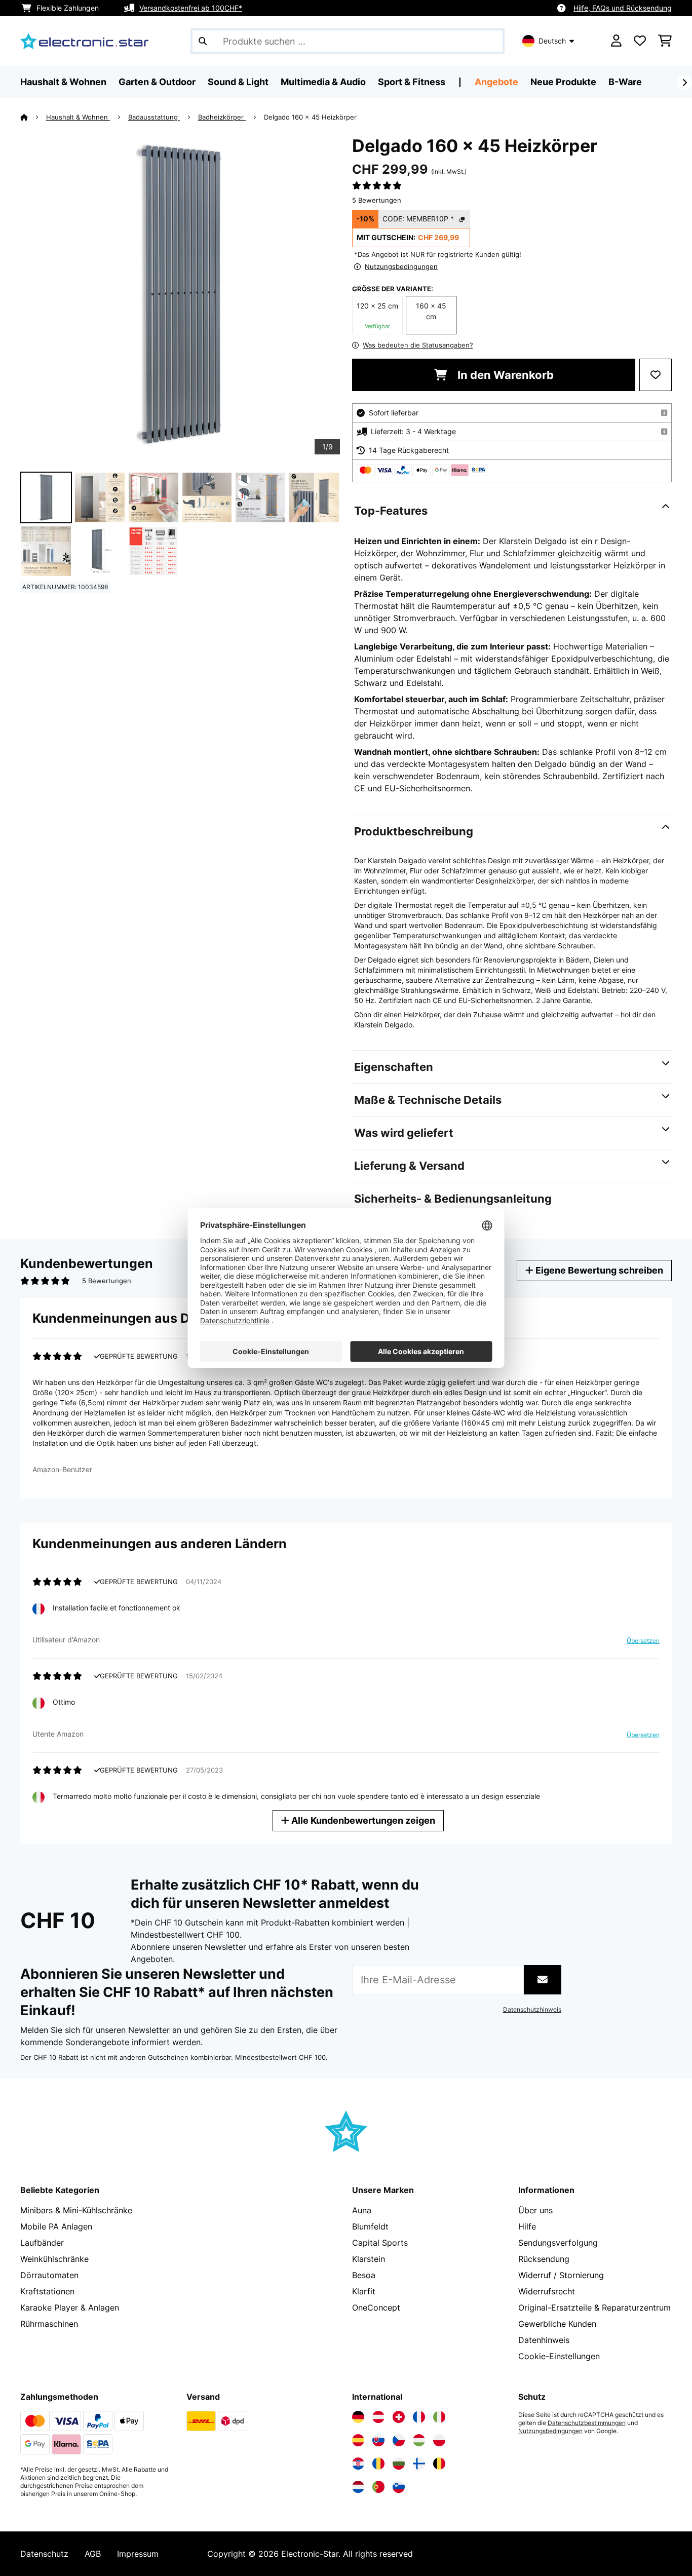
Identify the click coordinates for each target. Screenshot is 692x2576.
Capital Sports (380, 2243)
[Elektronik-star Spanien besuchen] (358, 2440)
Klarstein (369, 2259)
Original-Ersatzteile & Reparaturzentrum (594, 2308)
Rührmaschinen (49, 2324)
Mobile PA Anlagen (56, 2226)
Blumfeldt (370, 2226)
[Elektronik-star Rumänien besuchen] (378, 2464)
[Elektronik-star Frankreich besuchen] (419, 2417)
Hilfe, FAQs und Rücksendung (623, 8)
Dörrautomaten (49, 2275)
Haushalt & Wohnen (78, 117)
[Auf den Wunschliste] (656, 375)
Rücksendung (544, 2259)
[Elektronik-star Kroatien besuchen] (358, 2464)
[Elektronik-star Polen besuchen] (439, 2440)
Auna (362, 2210)
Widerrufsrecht (547, 2291)
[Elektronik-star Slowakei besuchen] (378, 2440)
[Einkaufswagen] (665, 41)
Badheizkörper (222, 117)
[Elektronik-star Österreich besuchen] (378, 2417)
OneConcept (376, 2308)
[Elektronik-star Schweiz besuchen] (399, 2417)
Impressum (138, 2554)
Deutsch (552, 41)
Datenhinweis (544, 2340)
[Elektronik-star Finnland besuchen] (419, 2464)
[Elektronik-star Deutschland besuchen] (358, 2417)
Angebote (496, 82)
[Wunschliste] (640, 41)
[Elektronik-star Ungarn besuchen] (419, 2440)
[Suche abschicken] (203, 41)
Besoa (364, 2275)
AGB (93, 2554)
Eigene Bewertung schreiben (598, 1270)
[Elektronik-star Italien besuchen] (439, 2417)
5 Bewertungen (377, 200)
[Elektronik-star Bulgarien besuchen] (399, 2464)
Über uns (535, 2210)
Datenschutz (44, 2554)
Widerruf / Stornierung (561, 2275)
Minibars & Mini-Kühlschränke (76, 2210)
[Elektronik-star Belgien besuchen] (439, 2464)
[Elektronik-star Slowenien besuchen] (399, 2487)
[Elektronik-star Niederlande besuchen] (358, 2487)
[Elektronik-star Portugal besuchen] (378, 2487)
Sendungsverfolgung (558, 2243)
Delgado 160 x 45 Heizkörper (310, 117)
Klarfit (364, 2291)
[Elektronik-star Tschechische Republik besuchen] (399, 2440)
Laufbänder (42, 2243)
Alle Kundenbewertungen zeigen (362, 1820)
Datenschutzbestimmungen (587, 2423)
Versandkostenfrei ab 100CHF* (191, 8)
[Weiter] (684, 83)
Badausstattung (154, 117)
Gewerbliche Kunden (557, 2324)
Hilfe (527, 2226)
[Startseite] (33, 117)
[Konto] (616, 41)
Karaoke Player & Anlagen (70, 2308)
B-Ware (625, 82)
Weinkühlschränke (54, 2259)
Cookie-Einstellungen (559, 2356)
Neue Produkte (563, 82)
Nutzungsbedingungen (550, 2431)
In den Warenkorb (504, 375)
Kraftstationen (47, 2291)
